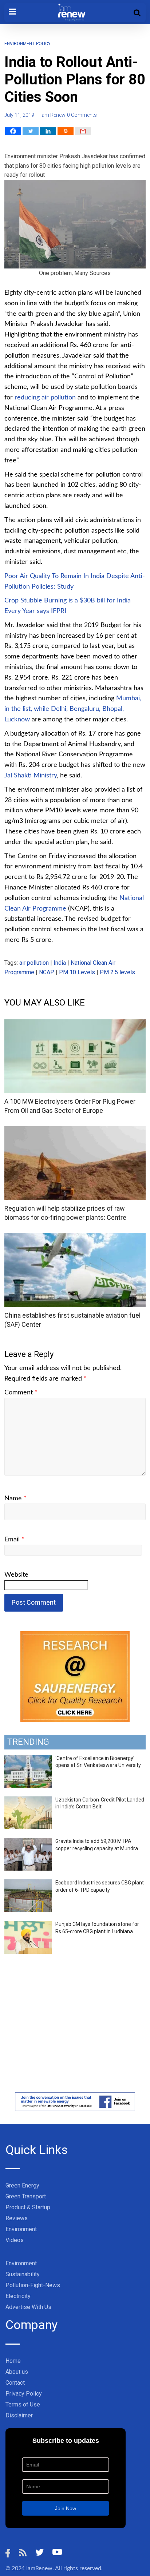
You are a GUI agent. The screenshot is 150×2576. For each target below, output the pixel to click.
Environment (19, 44)
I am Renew (52, 115)
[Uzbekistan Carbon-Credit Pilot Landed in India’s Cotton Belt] (28, 1800)
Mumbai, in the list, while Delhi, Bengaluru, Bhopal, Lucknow (73, 709)
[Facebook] (13, 131)
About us (17, 2372)
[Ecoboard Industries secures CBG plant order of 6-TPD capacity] (28, 1883)
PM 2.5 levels (117, 972)
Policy (43, 44)
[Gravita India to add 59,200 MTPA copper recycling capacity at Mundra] (28, 1842)
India (60, 963)
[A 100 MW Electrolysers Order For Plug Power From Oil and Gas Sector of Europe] (75, 1024)
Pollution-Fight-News (33, 2285)
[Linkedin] (48, 131)
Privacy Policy (24, 2394)
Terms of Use (23, 2404)
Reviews (17, 2218)
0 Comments (82, 115)
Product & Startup (28, 2207)
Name (15, 1498)
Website (16, 1575)
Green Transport (26, 2196)
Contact (15, 2383)
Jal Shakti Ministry (31, 776)
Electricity (18, 2296)
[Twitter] (31, 131)
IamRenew (39, 2568)
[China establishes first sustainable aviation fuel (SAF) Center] (75, 1237)
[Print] (66, 131)
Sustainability (23, 2274)
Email (14, 1540)
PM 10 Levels (77, 972)
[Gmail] (83, 131)
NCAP (47, 972)
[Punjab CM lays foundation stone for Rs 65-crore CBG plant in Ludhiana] (28, 1925)
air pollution (34, 963)
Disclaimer (19, 2415)
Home (13, 2361)
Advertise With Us (28, 2307)
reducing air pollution (45, 398)
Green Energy (22, 2185)
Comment (21, 1393)
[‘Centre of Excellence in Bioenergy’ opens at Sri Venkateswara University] (28, 1759)
